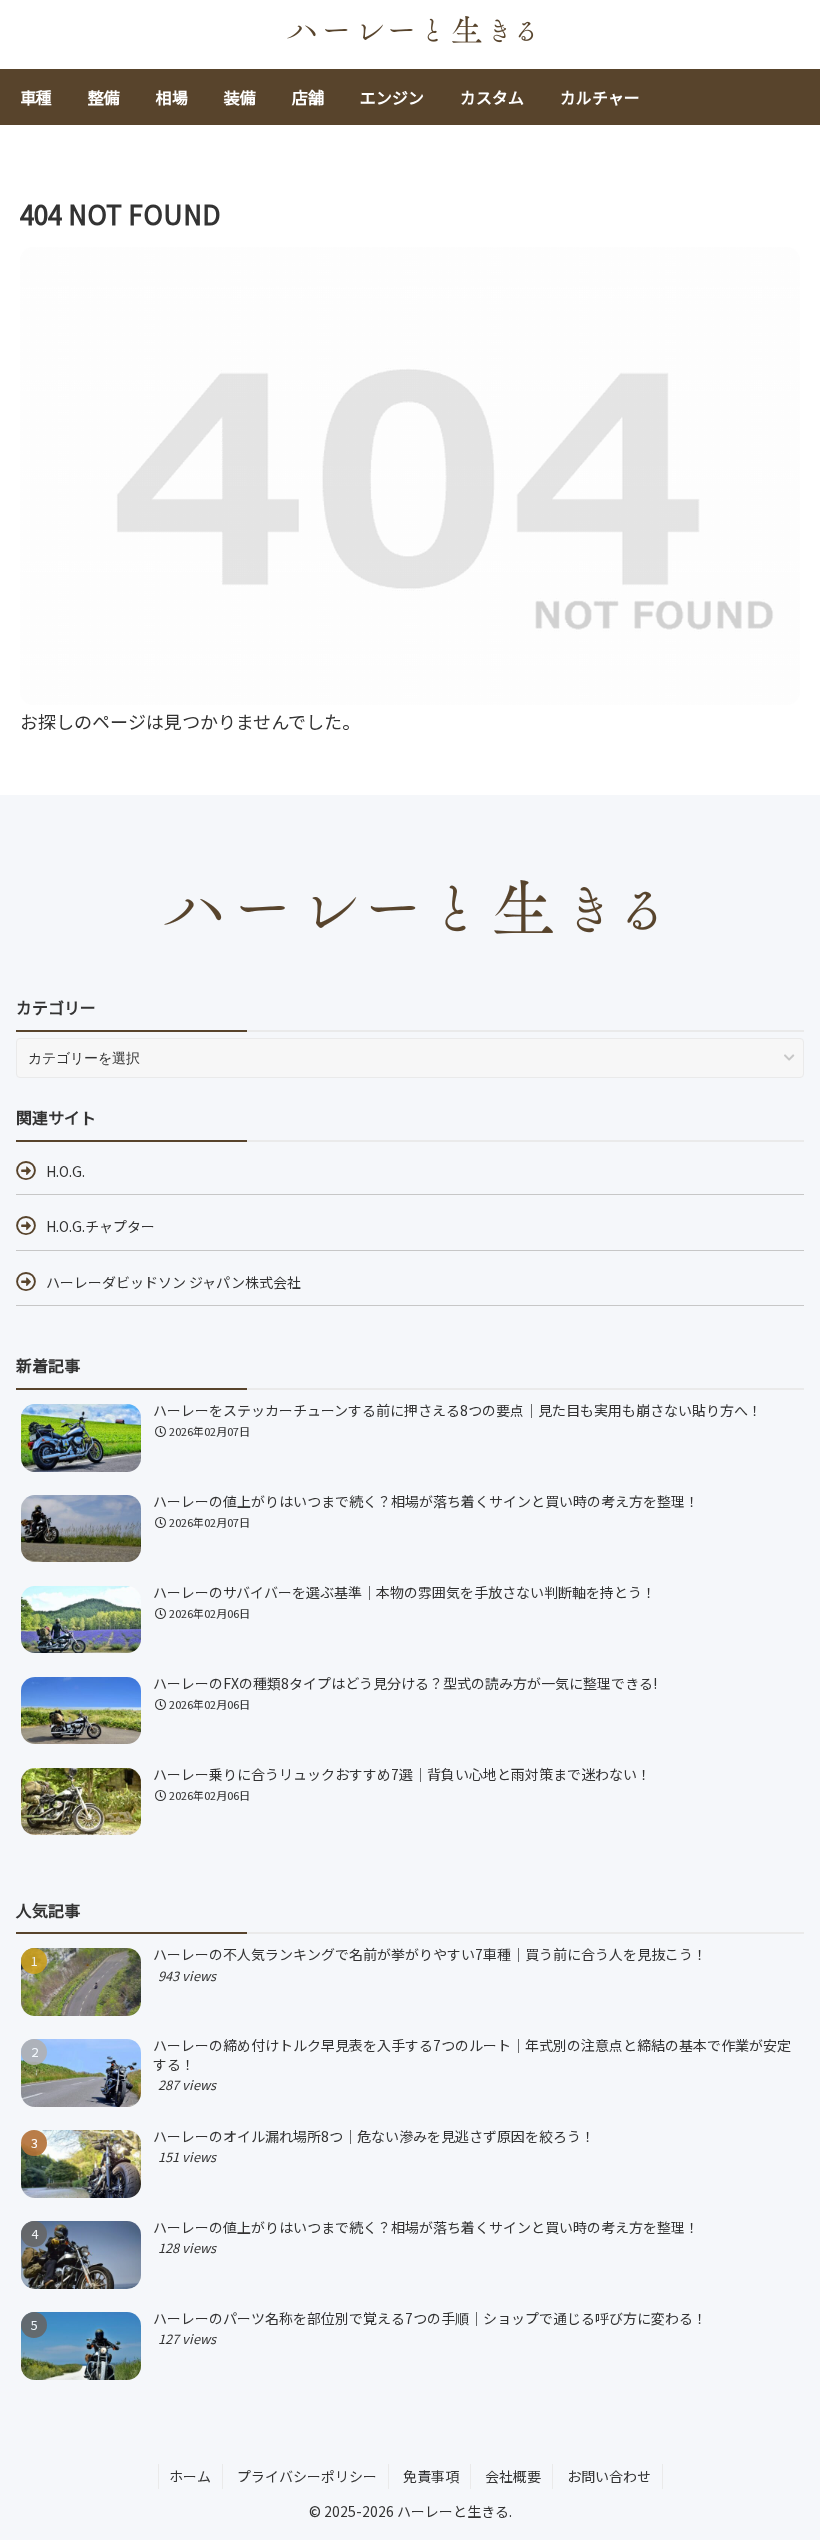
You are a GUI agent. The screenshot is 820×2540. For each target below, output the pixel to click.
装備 (240, 97)
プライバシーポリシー (307, 2476)
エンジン (392, 97)
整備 (104, 97)
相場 (172, 97)
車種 (36, 97)
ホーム (190, 2476)
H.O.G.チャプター (100, 1226)
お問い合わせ (609, 2476)
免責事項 (431, 2476)
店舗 (308, 97)
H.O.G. (65, 1171)
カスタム (492, 97)
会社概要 (513, 2476)
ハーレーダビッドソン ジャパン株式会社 (173, 1282)
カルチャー (600, 97)
